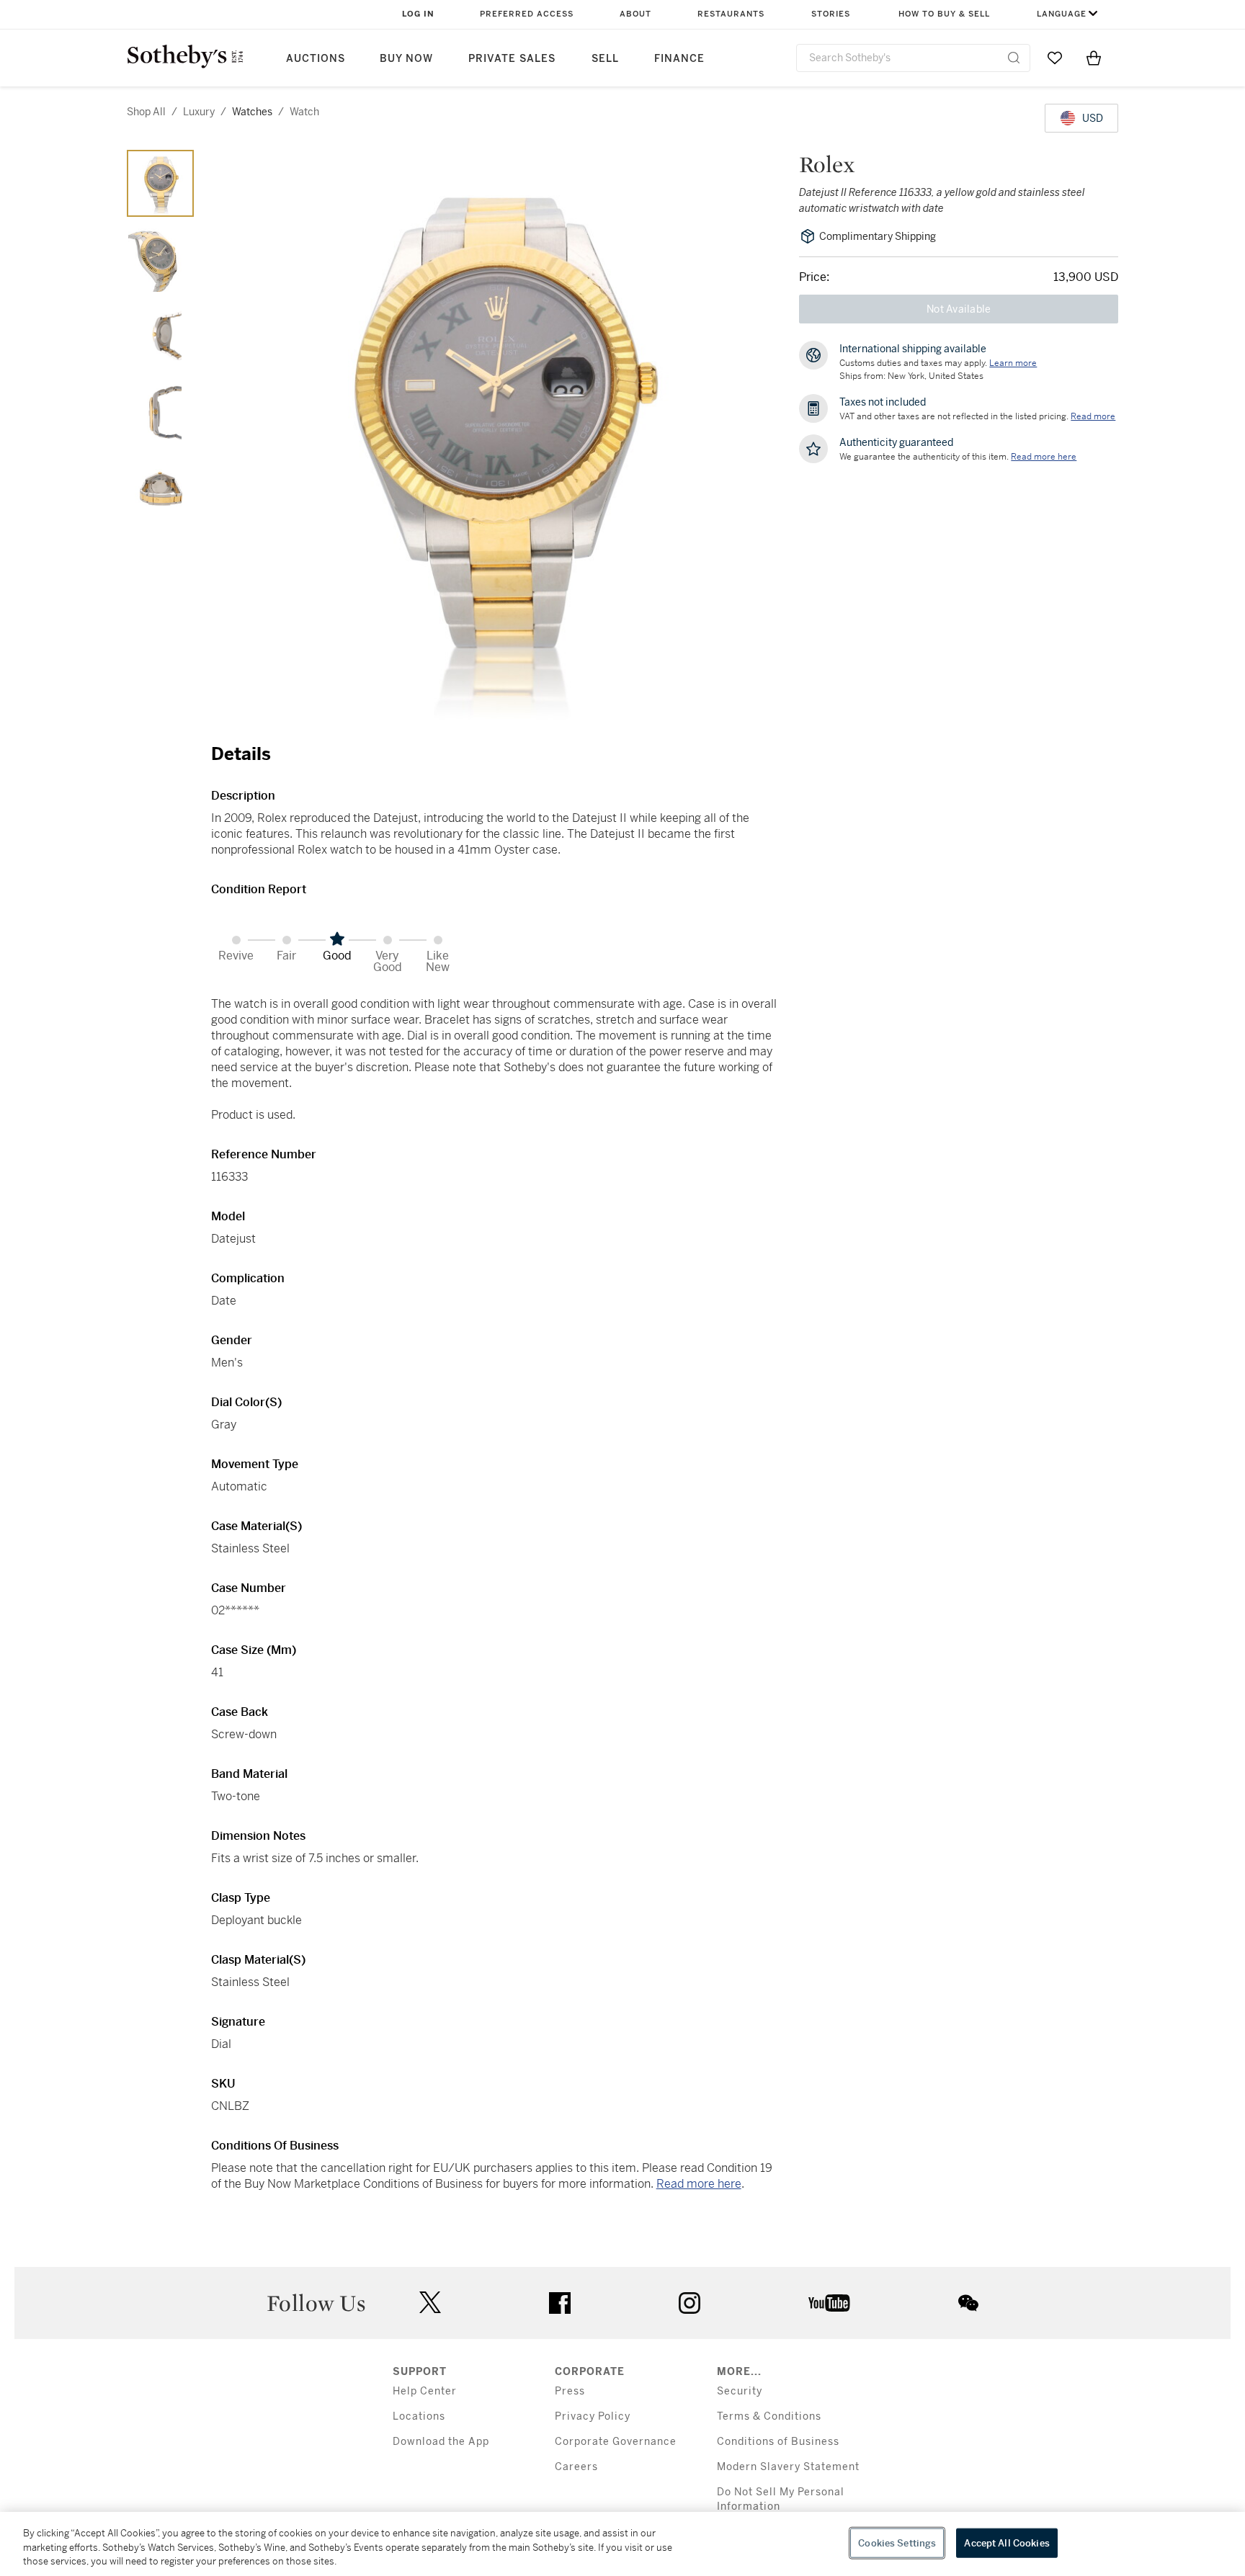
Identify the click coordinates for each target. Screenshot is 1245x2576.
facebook (560, 2303)
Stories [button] (831, 14)
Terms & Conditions (769, 2416)
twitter (430, 2303)
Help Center (425, 2391)
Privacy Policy (593, 2416)
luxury (199, 112)
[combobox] (913, 58)
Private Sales (512, 59)
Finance (679, 59)
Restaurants (731, 14)
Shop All (146, 112)
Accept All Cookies (1007, 2543)
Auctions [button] (316, 59)
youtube (829, 2303)
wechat (968, 2303)
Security (740, 2391)
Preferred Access (527, 14)
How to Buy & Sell (944, 14)
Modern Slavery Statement (788, 2467)
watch (304, 112)
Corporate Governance (616, 2442)
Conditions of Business (778, 2442)
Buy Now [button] (406, 59)
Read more (1093, 416)
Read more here (699, 2184)
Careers (576, 2467)
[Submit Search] (1014, 58)
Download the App (441, 2442)
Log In (418, 14)
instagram (690, 2303)
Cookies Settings (897, 2543)
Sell (605, 59)
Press (570, 2391)
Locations (419, 2416)
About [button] (635, 14)
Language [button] (1062, 14)
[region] (622, 2544)
